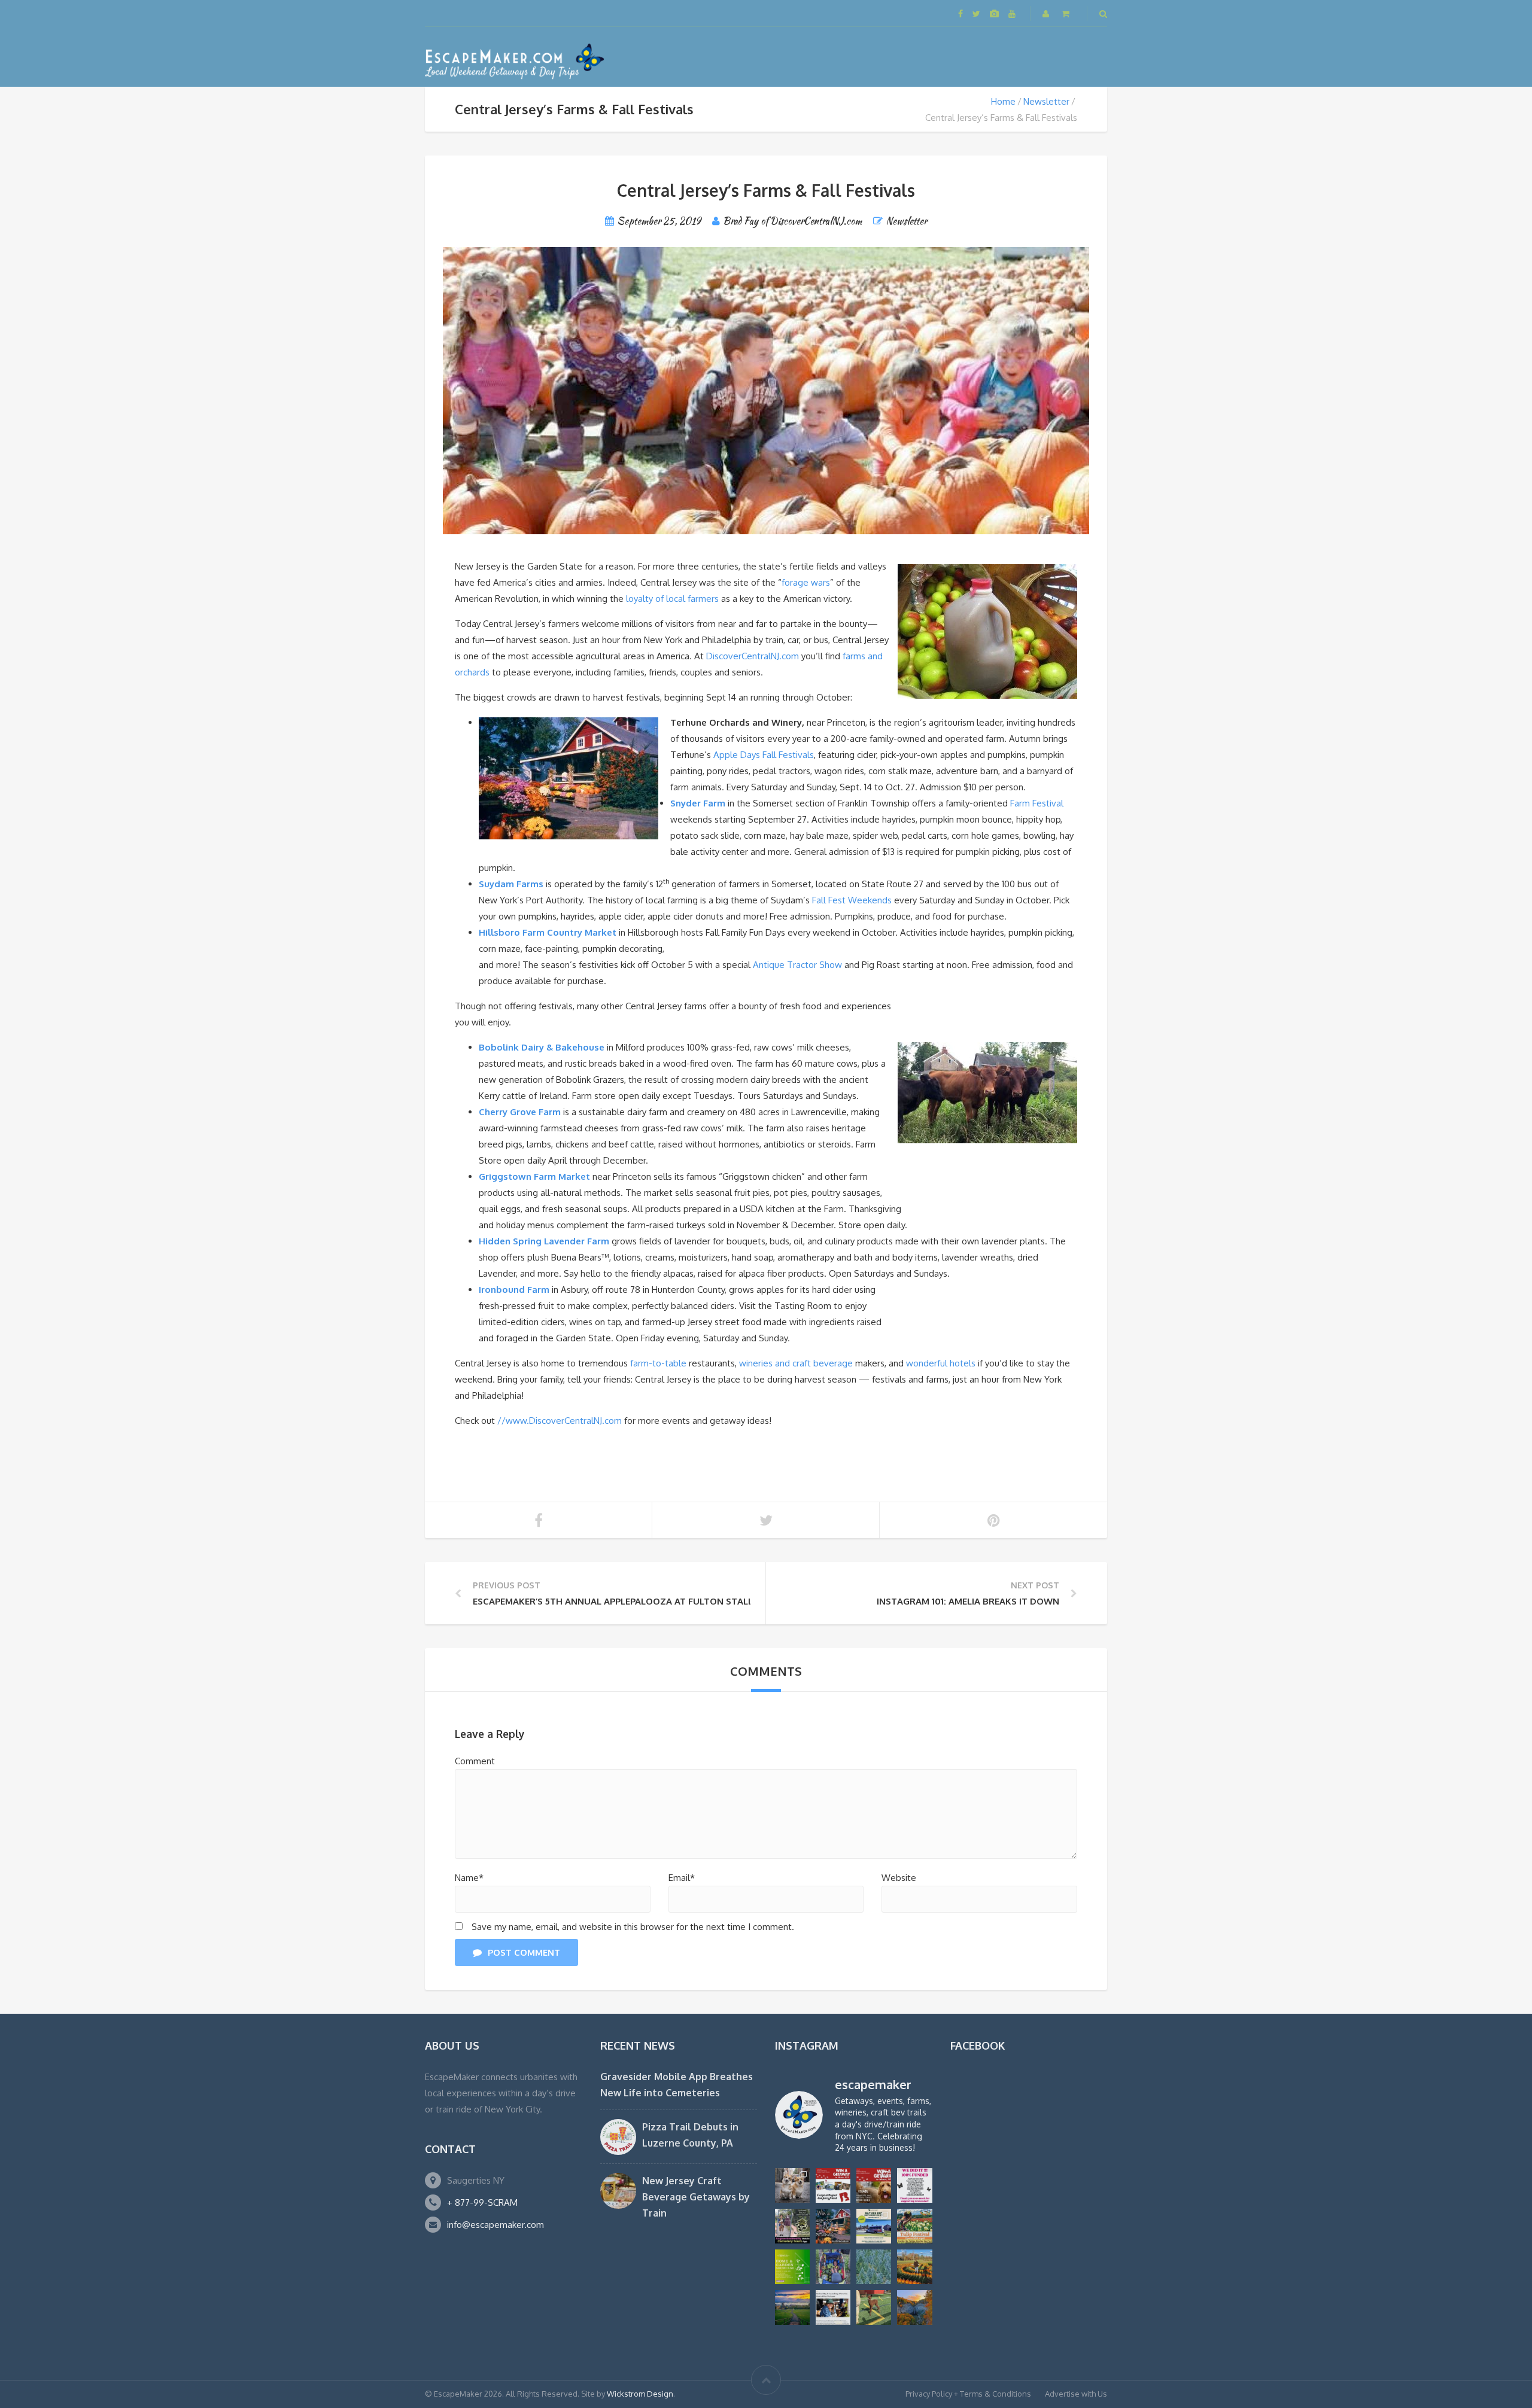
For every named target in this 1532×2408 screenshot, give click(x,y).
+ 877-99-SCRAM (482, 2202)
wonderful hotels (941, 1363)
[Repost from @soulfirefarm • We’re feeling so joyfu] (833, 2267)
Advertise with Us (1076, 2394)
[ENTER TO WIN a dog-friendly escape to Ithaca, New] (833, 2185)
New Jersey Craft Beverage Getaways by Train (696, 2197)
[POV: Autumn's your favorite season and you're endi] (914, 2307)
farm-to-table (659, 1363)
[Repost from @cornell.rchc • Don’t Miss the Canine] (792, 2185)
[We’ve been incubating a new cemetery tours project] (792, 2226)
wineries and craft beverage (796, 1363)
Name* (469, 1878)
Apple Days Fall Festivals (764, 755)
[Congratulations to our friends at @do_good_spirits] (833, 2307)
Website (899, 1878)
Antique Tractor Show (797, 965)
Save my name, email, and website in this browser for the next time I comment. (633, 1927)
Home (1003, 101)
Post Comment (524, 1952)
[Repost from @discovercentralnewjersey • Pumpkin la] (914, 2267)
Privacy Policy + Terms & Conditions (968, 2394)
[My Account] (1047, 13)
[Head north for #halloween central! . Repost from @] (792, 2307)
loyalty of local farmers (672, 599)
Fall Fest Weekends (852, 900)
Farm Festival (1037, 803)
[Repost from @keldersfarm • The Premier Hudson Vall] (914, 2226)
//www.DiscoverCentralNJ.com (560, 1421)
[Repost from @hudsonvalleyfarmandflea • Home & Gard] (792, 2267)
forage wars (806, 582)
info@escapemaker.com (496, 2225)
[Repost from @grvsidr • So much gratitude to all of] (914, 2185)
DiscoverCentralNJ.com (754, 656)
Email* (682, 1878)
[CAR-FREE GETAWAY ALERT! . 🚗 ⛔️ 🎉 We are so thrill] (874, 2226)
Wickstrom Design (640, 2394)
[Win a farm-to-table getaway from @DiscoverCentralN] (833, 2226)
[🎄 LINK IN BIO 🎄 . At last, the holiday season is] (874, 2267)
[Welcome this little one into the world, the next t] (874, 2307)
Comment (475, 1761)
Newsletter (1046, 101)
